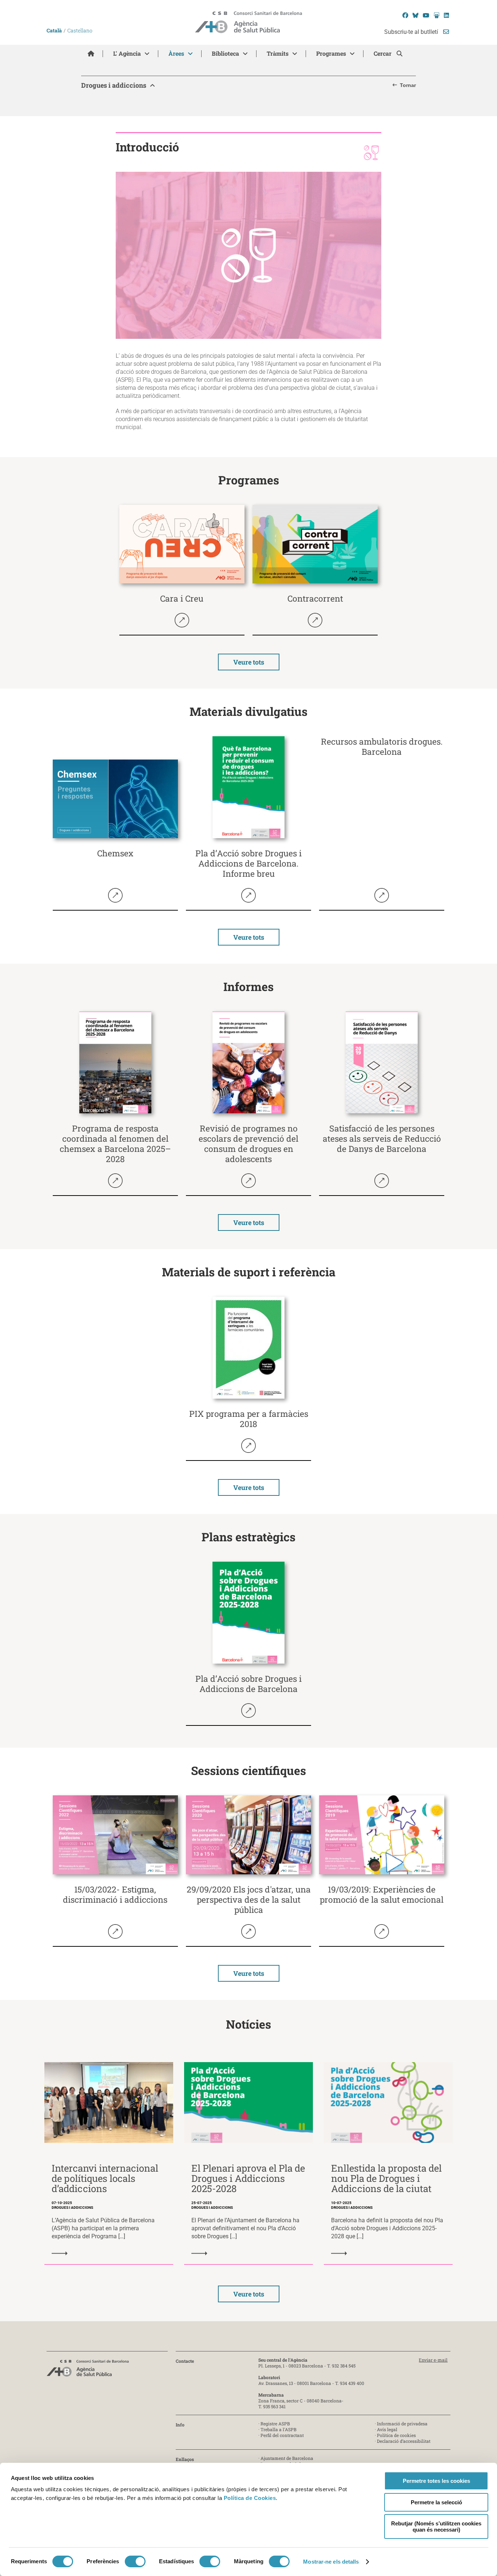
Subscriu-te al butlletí (412, 32)
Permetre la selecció (436, 2502)
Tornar (408, 85)
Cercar (383, 53)
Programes (331, 53)
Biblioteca (225, 53)
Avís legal (387, 2429)
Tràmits (278, 53)
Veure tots (249, 662)
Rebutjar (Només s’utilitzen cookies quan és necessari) (436, 2527)
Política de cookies (396, 2435)
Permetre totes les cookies (436, 2481)
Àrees (176, 53)
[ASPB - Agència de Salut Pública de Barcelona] (88, 2370)
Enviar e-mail (433, 2360)
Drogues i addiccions (114, 85)
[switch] (135, 2561)
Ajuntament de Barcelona (287, 2458)
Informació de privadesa (402, 2424)
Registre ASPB (275, 2424)
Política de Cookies (250, 2498)
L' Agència (127, 53)
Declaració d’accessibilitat (404, 2441)
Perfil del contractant (282, 2435)
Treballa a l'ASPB (279, 2429)
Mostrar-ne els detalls (331, 2562)
